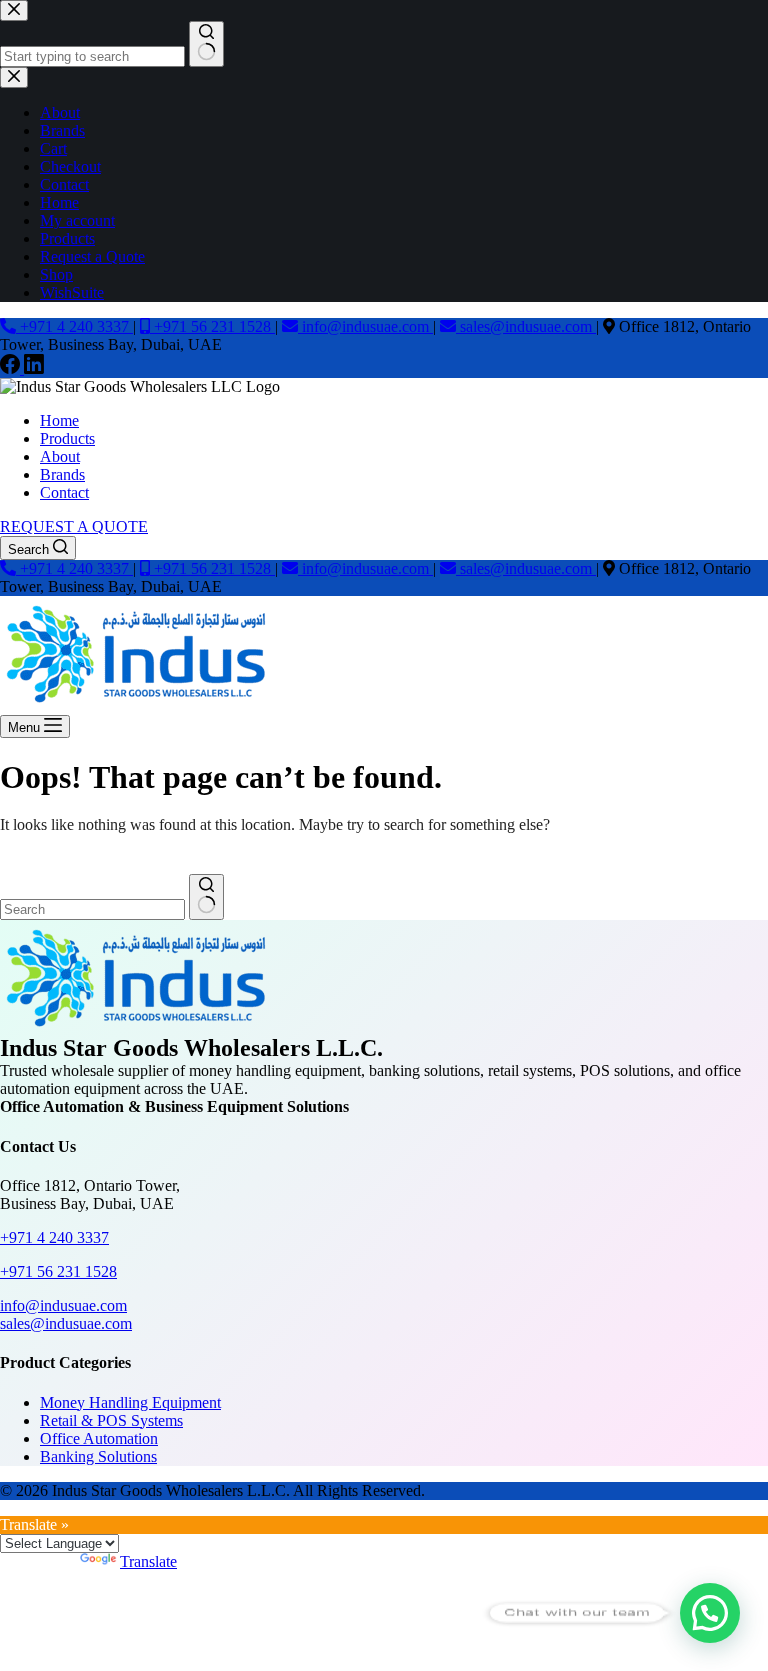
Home (59, 420)
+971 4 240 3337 (74, 326)
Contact (64, 492)
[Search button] (206, 897)
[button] (710, 1613)
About (60, 456)
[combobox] (92, 909)
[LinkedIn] (34, 368)
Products (67, 438)
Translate (148, 1561)
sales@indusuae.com (526, 326)
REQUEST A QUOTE (74, 526)
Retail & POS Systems (111, 1420)
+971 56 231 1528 (212, 326)
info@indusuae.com (365, 326)
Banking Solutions (98, 1456)
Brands (62, 474)
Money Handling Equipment (130, 1402)
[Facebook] (12, 368)
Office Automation (99, 1438)
